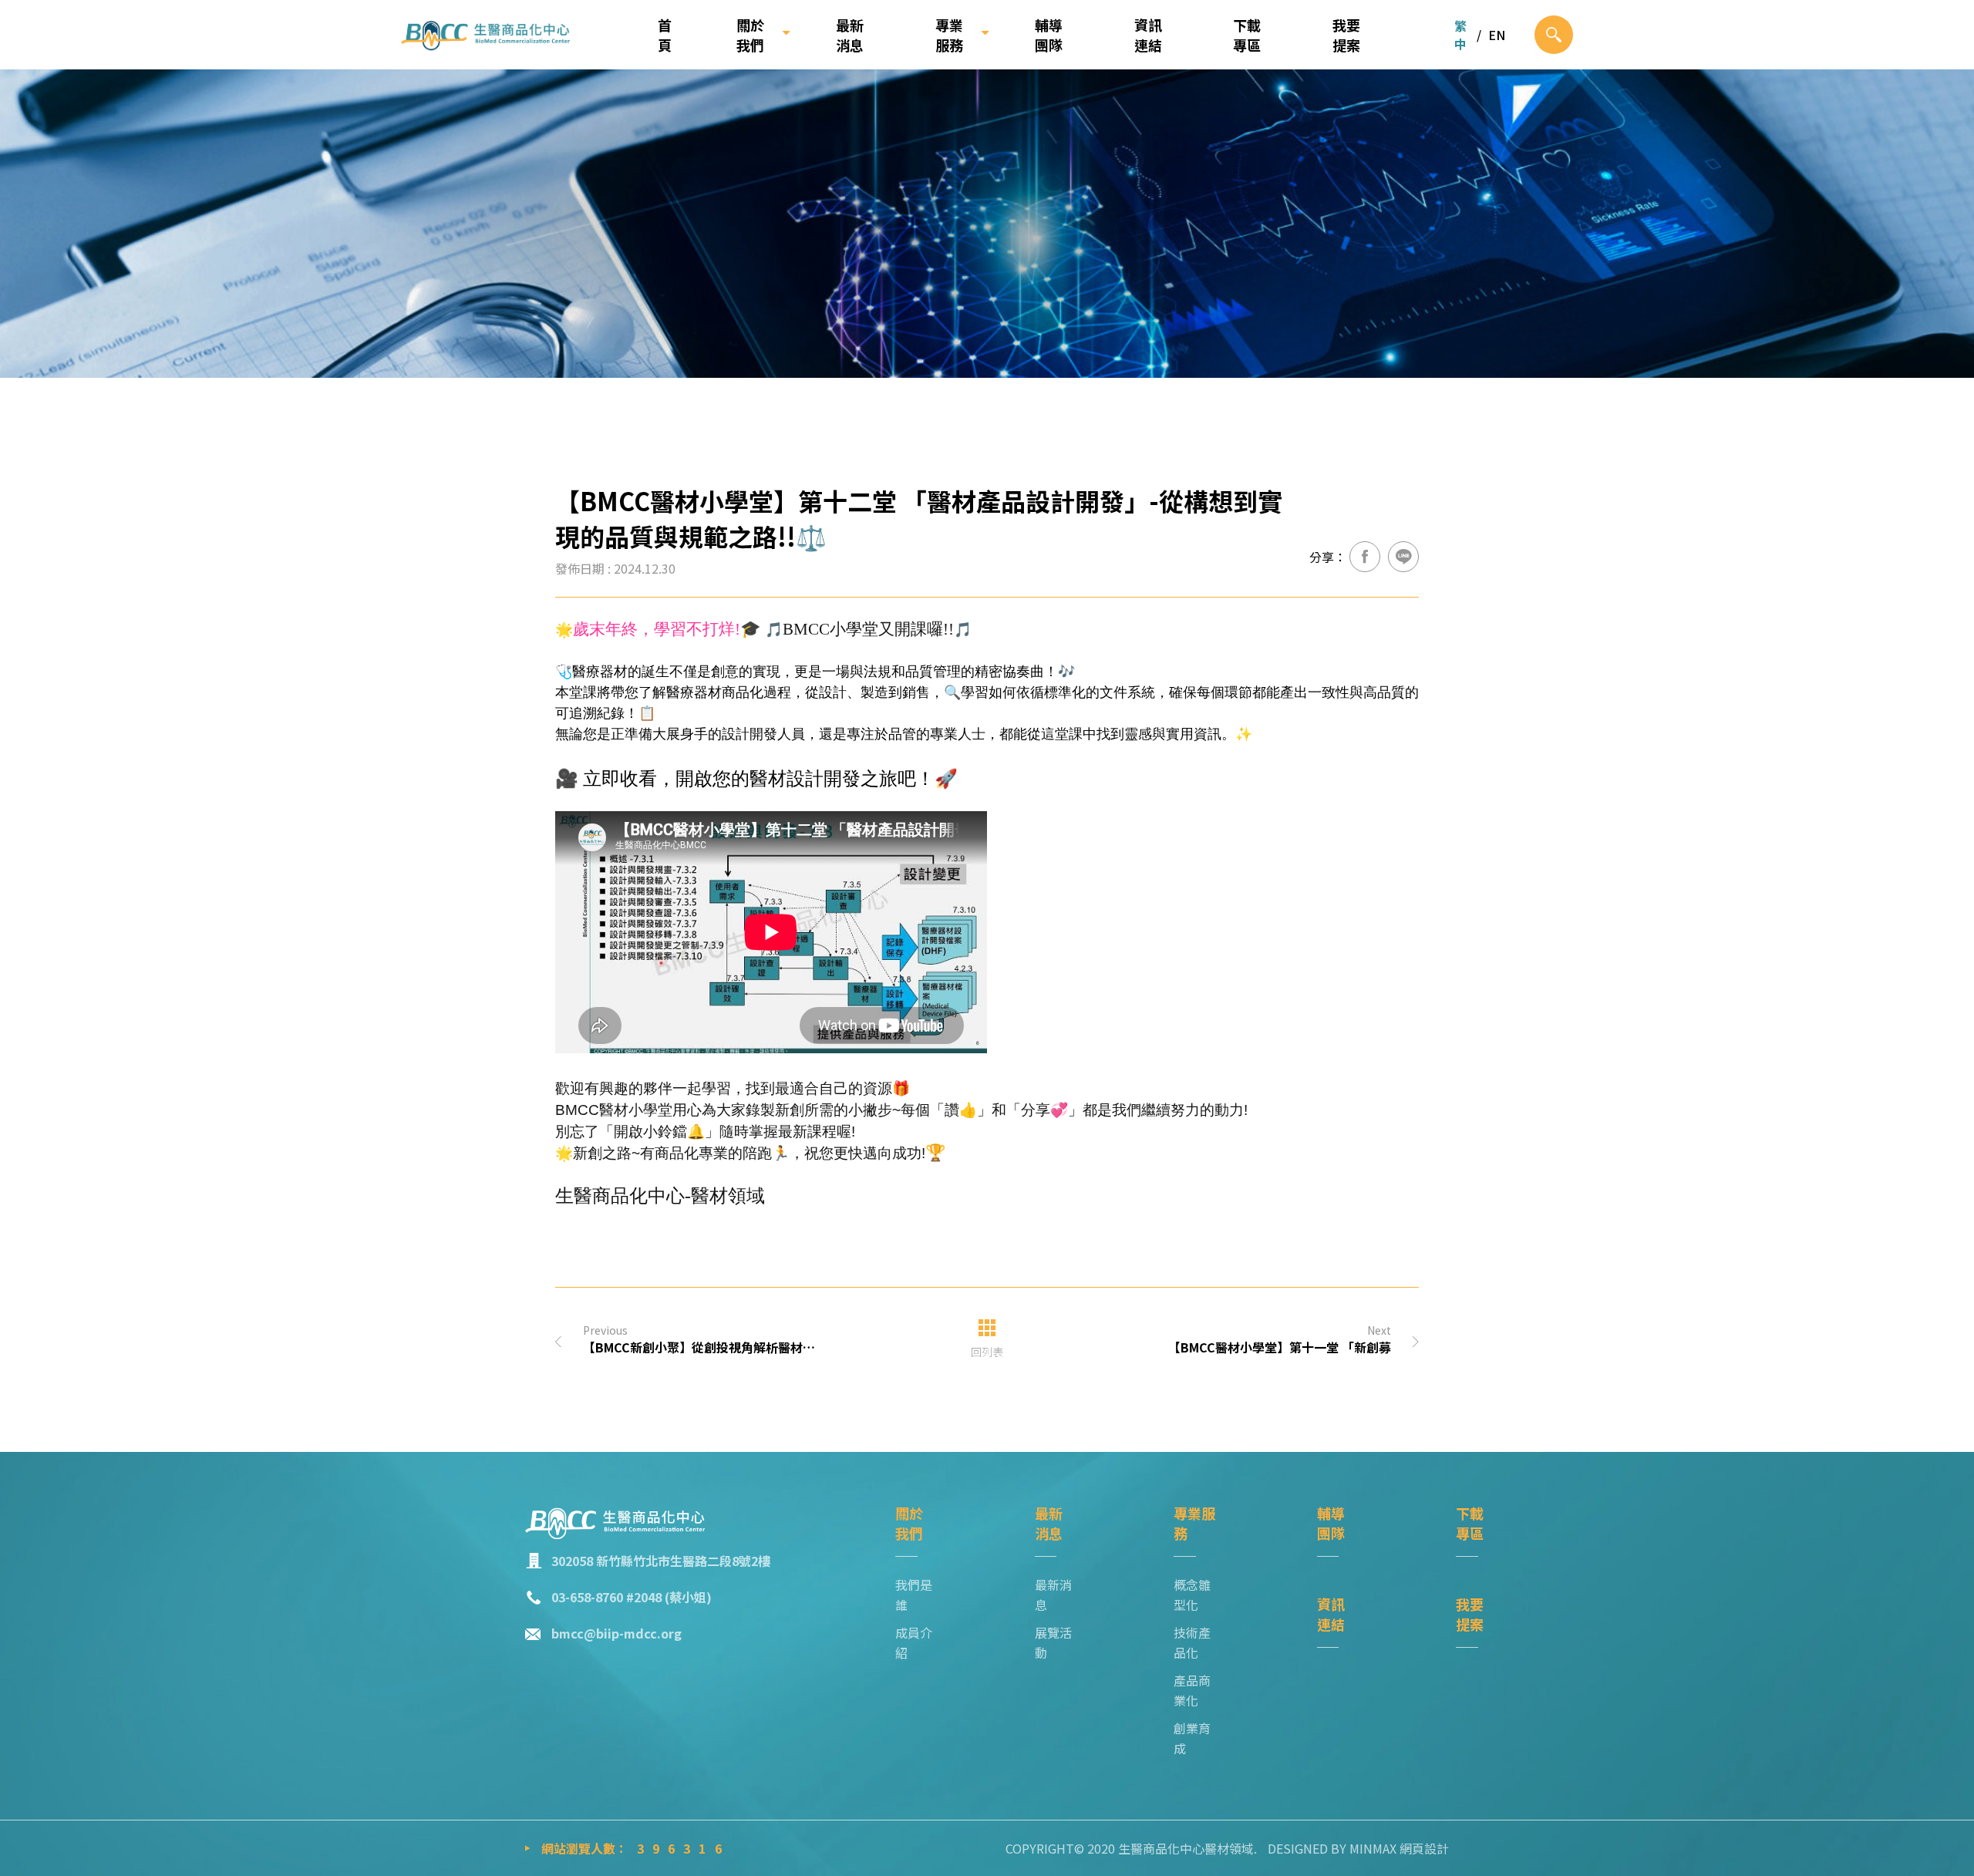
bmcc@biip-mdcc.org (616, 1633)
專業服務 (949, 35)
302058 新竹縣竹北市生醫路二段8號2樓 (661, 1561)
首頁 (665, 35)
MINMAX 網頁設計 (1399, 1848)
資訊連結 (1148, 35)
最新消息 (850, 35)
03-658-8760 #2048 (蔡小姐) (632, 1597)
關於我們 (750, 35)
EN (1497, 35)
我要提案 (1346, 35)
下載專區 (1247, 35)
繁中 (1460, 35)
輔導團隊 (1049, 35)
